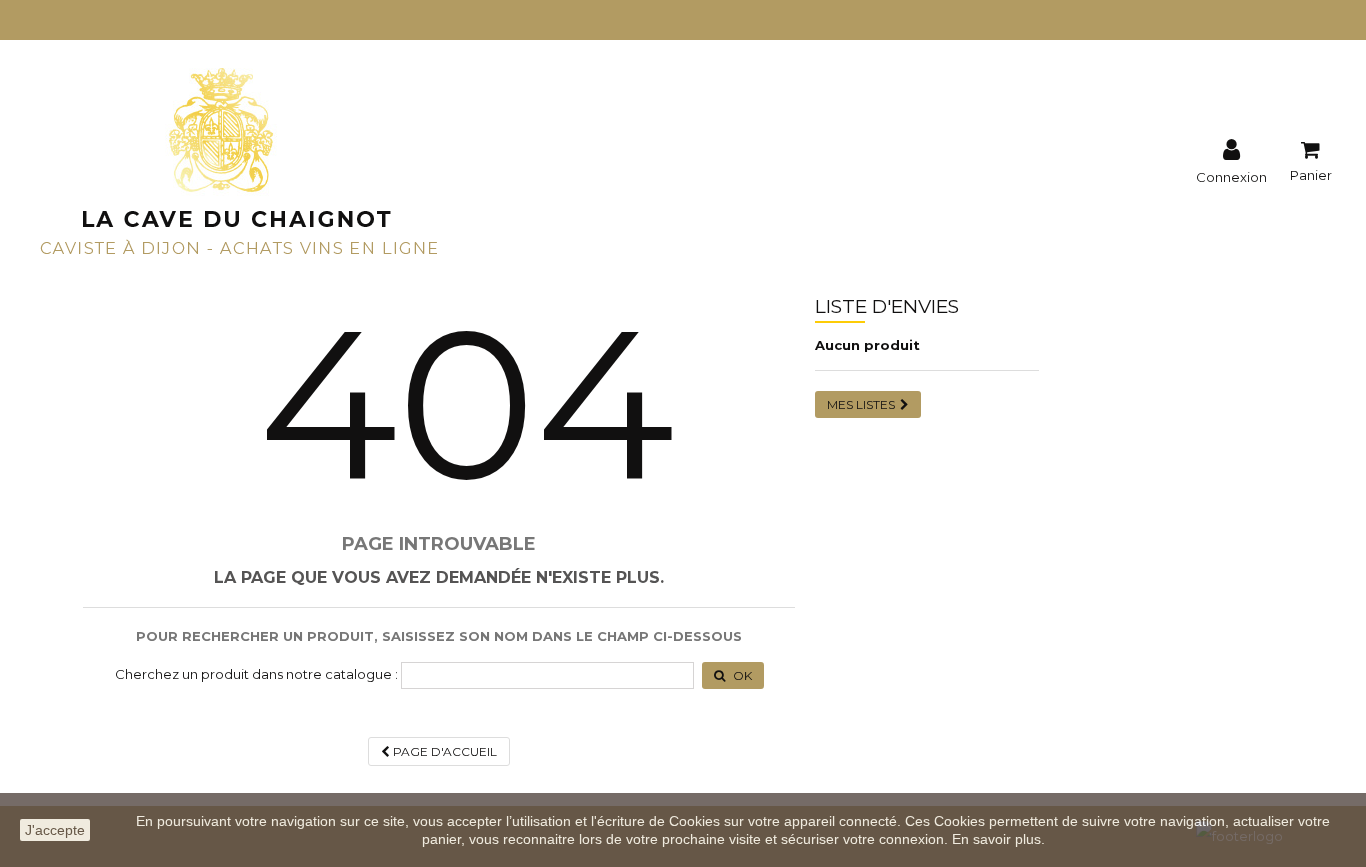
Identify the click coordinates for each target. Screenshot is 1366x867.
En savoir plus (996, 839)
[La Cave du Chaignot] (239, 158)
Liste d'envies (887, 306)
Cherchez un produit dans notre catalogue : (256, 674)
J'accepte (55, 830)
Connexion (1231, 176)
